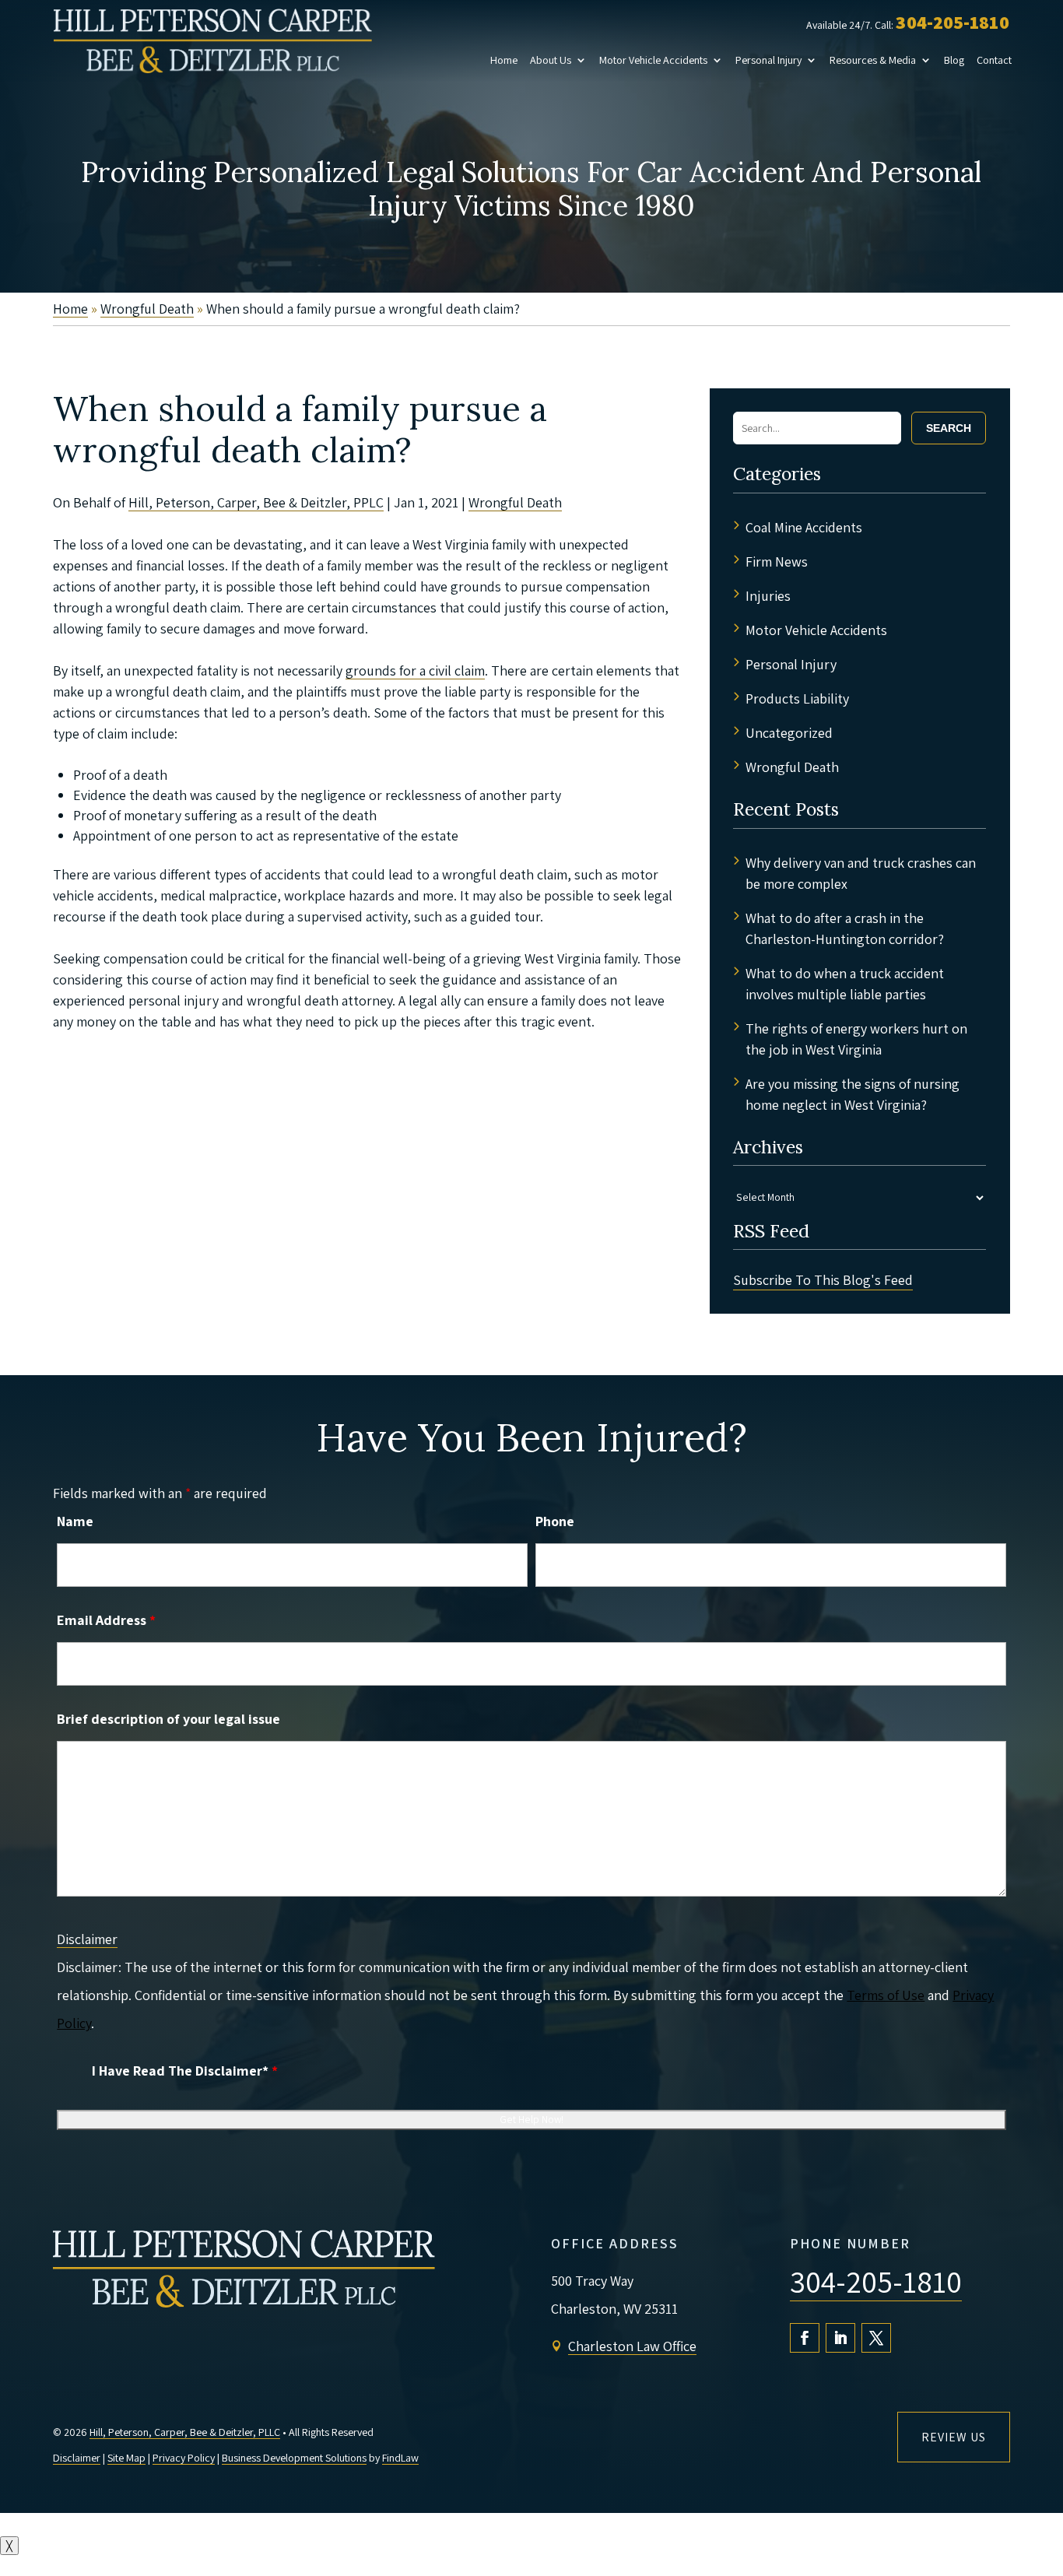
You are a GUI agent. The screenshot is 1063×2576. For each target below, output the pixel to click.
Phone (555, 1521)
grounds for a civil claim (415, 670)
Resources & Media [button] (873, 60)
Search (949, 428)
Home (504, 60)
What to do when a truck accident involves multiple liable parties (845, 984)
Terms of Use (886, 1995)
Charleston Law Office (632, 2346)
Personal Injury (768, 60)
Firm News (777, 562)
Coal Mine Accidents (804, 527)
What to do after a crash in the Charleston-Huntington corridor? (845, 928)
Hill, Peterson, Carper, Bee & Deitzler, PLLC (185, 2432)
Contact (994, 60)
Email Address (106, 1620)
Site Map (126, 2458)
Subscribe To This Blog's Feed (823, 1280)
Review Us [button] (954, 2437)
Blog (954, 60)
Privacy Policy (184, 2458)
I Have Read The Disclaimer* (185, 2071)
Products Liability (797, 698)
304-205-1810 (952, 22)
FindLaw (400, 2458)
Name (75, 1521)
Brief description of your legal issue (168, 1719)
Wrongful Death (515, 502)
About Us (551, 60)
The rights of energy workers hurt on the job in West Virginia (856, 1039)
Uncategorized (789, 733)
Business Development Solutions (294, 2458)
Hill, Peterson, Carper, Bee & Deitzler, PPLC (256, 502)
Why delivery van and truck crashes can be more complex (861, 873)
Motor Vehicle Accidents (653, 60)
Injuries (768, 596)
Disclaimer (87, 1939)
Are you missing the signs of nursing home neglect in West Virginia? (853, 1094)
